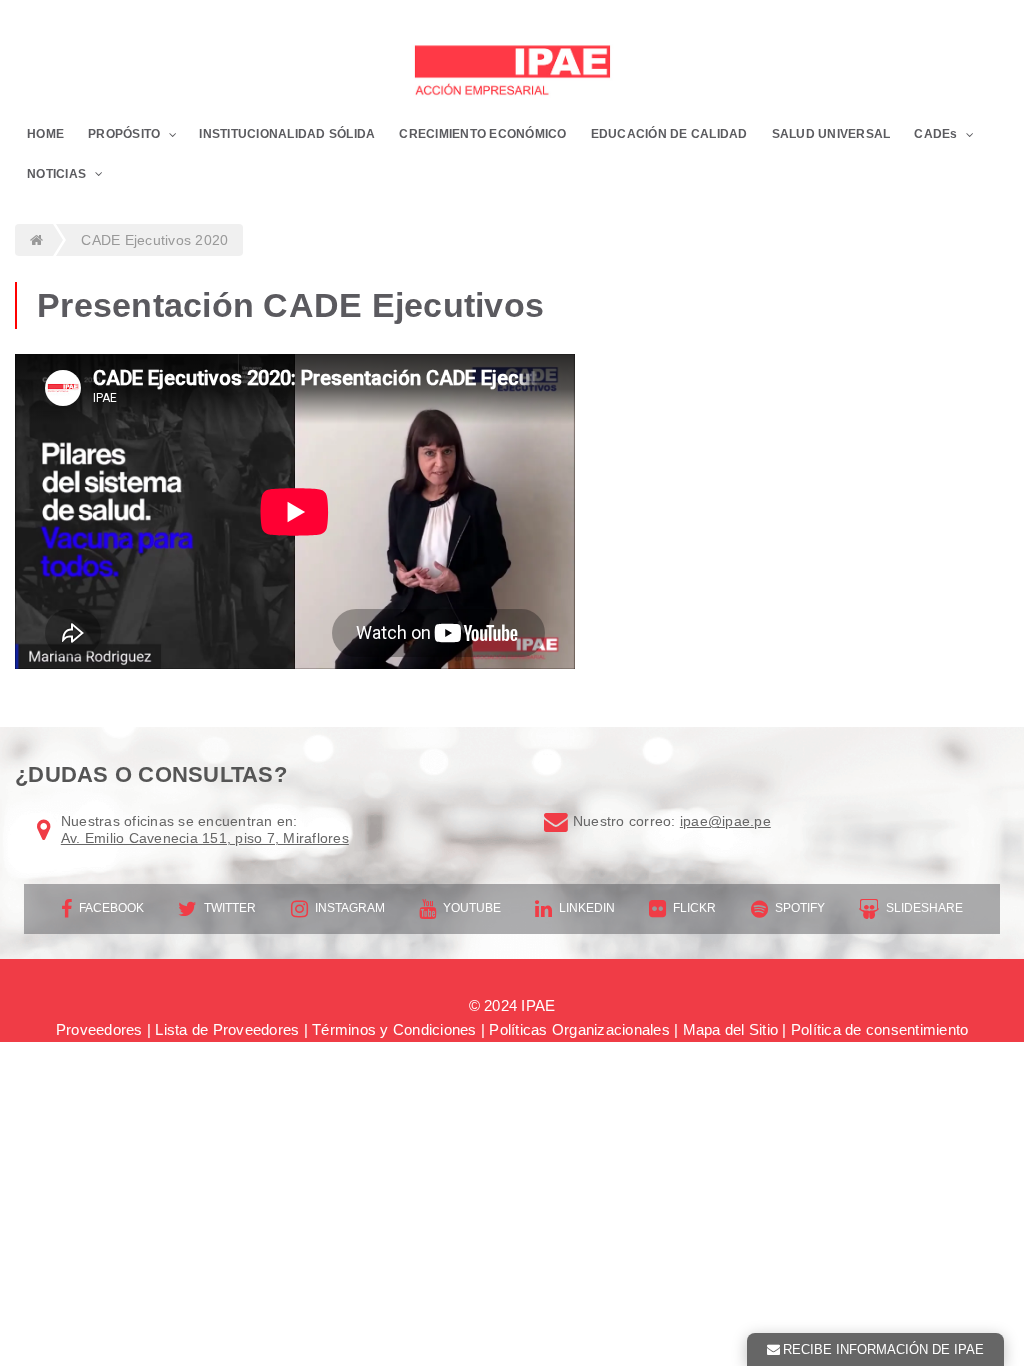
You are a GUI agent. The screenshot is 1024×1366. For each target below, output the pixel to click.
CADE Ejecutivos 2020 (154, 240)
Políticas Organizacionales (579, 1029)
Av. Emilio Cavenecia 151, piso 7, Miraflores (205, 838)
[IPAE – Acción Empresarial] (512, 72)
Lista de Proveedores (227, 1029)
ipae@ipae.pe (725, 821)
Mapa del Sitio (731, 1029)
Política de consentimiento (880, 1029)
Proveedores (99, 1029)
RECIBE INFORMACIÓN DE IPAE (883, 1349)
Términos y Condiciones (394, 1029)
